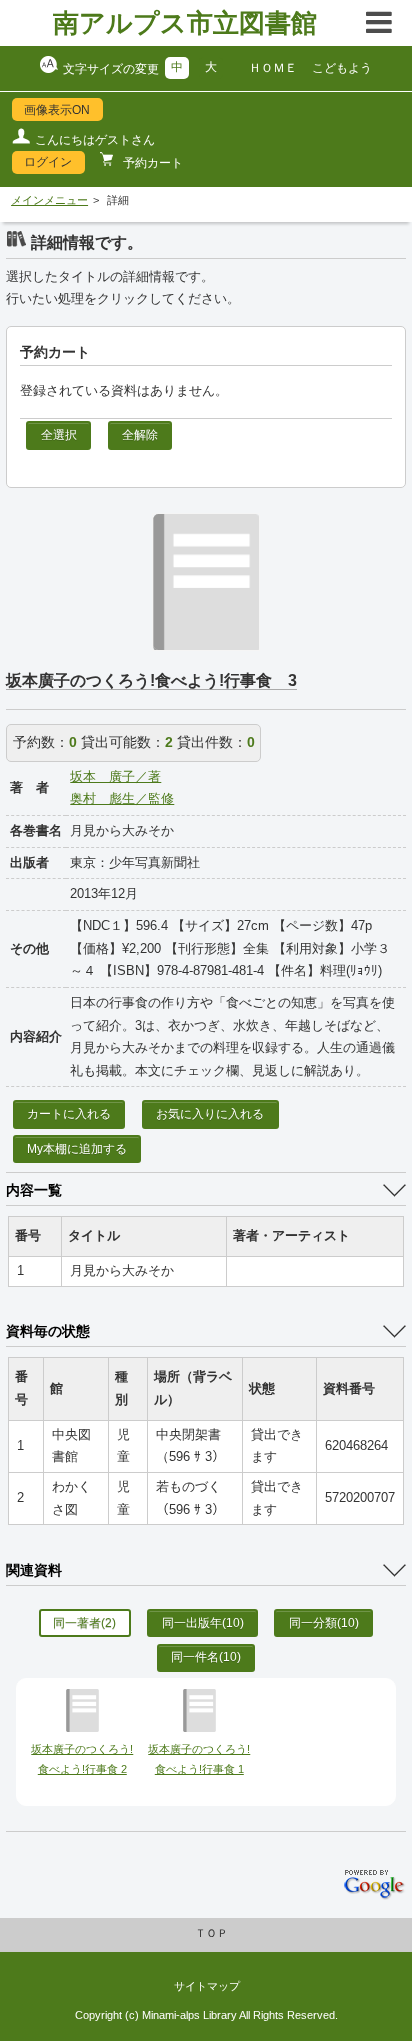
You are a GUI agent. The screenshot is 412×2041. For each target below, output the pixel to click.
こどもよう (342, 68)
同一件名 (206, 1657)
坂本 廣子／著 (115, 777)
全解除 (140, 435)
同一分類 (324, 1623)
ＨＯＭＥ (273, 68)
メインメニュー (49, 200)
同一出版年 (203, 1623)
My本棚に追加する (77, 1149)
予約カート (151, 163)
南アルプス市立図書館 (185, 23)
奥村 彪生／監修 (122, 799)
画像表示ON (57, 110)
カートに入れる (69, 1114)
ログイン (48, 162)
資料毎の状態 (48, 1331)
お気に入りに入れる (210, 1114)
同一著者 (84, 1623)
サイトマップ (207, 1986)
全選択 (59, 435)
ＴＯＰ (211, 1933)
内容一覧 (34, 1190)
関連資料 (34, 1570)
